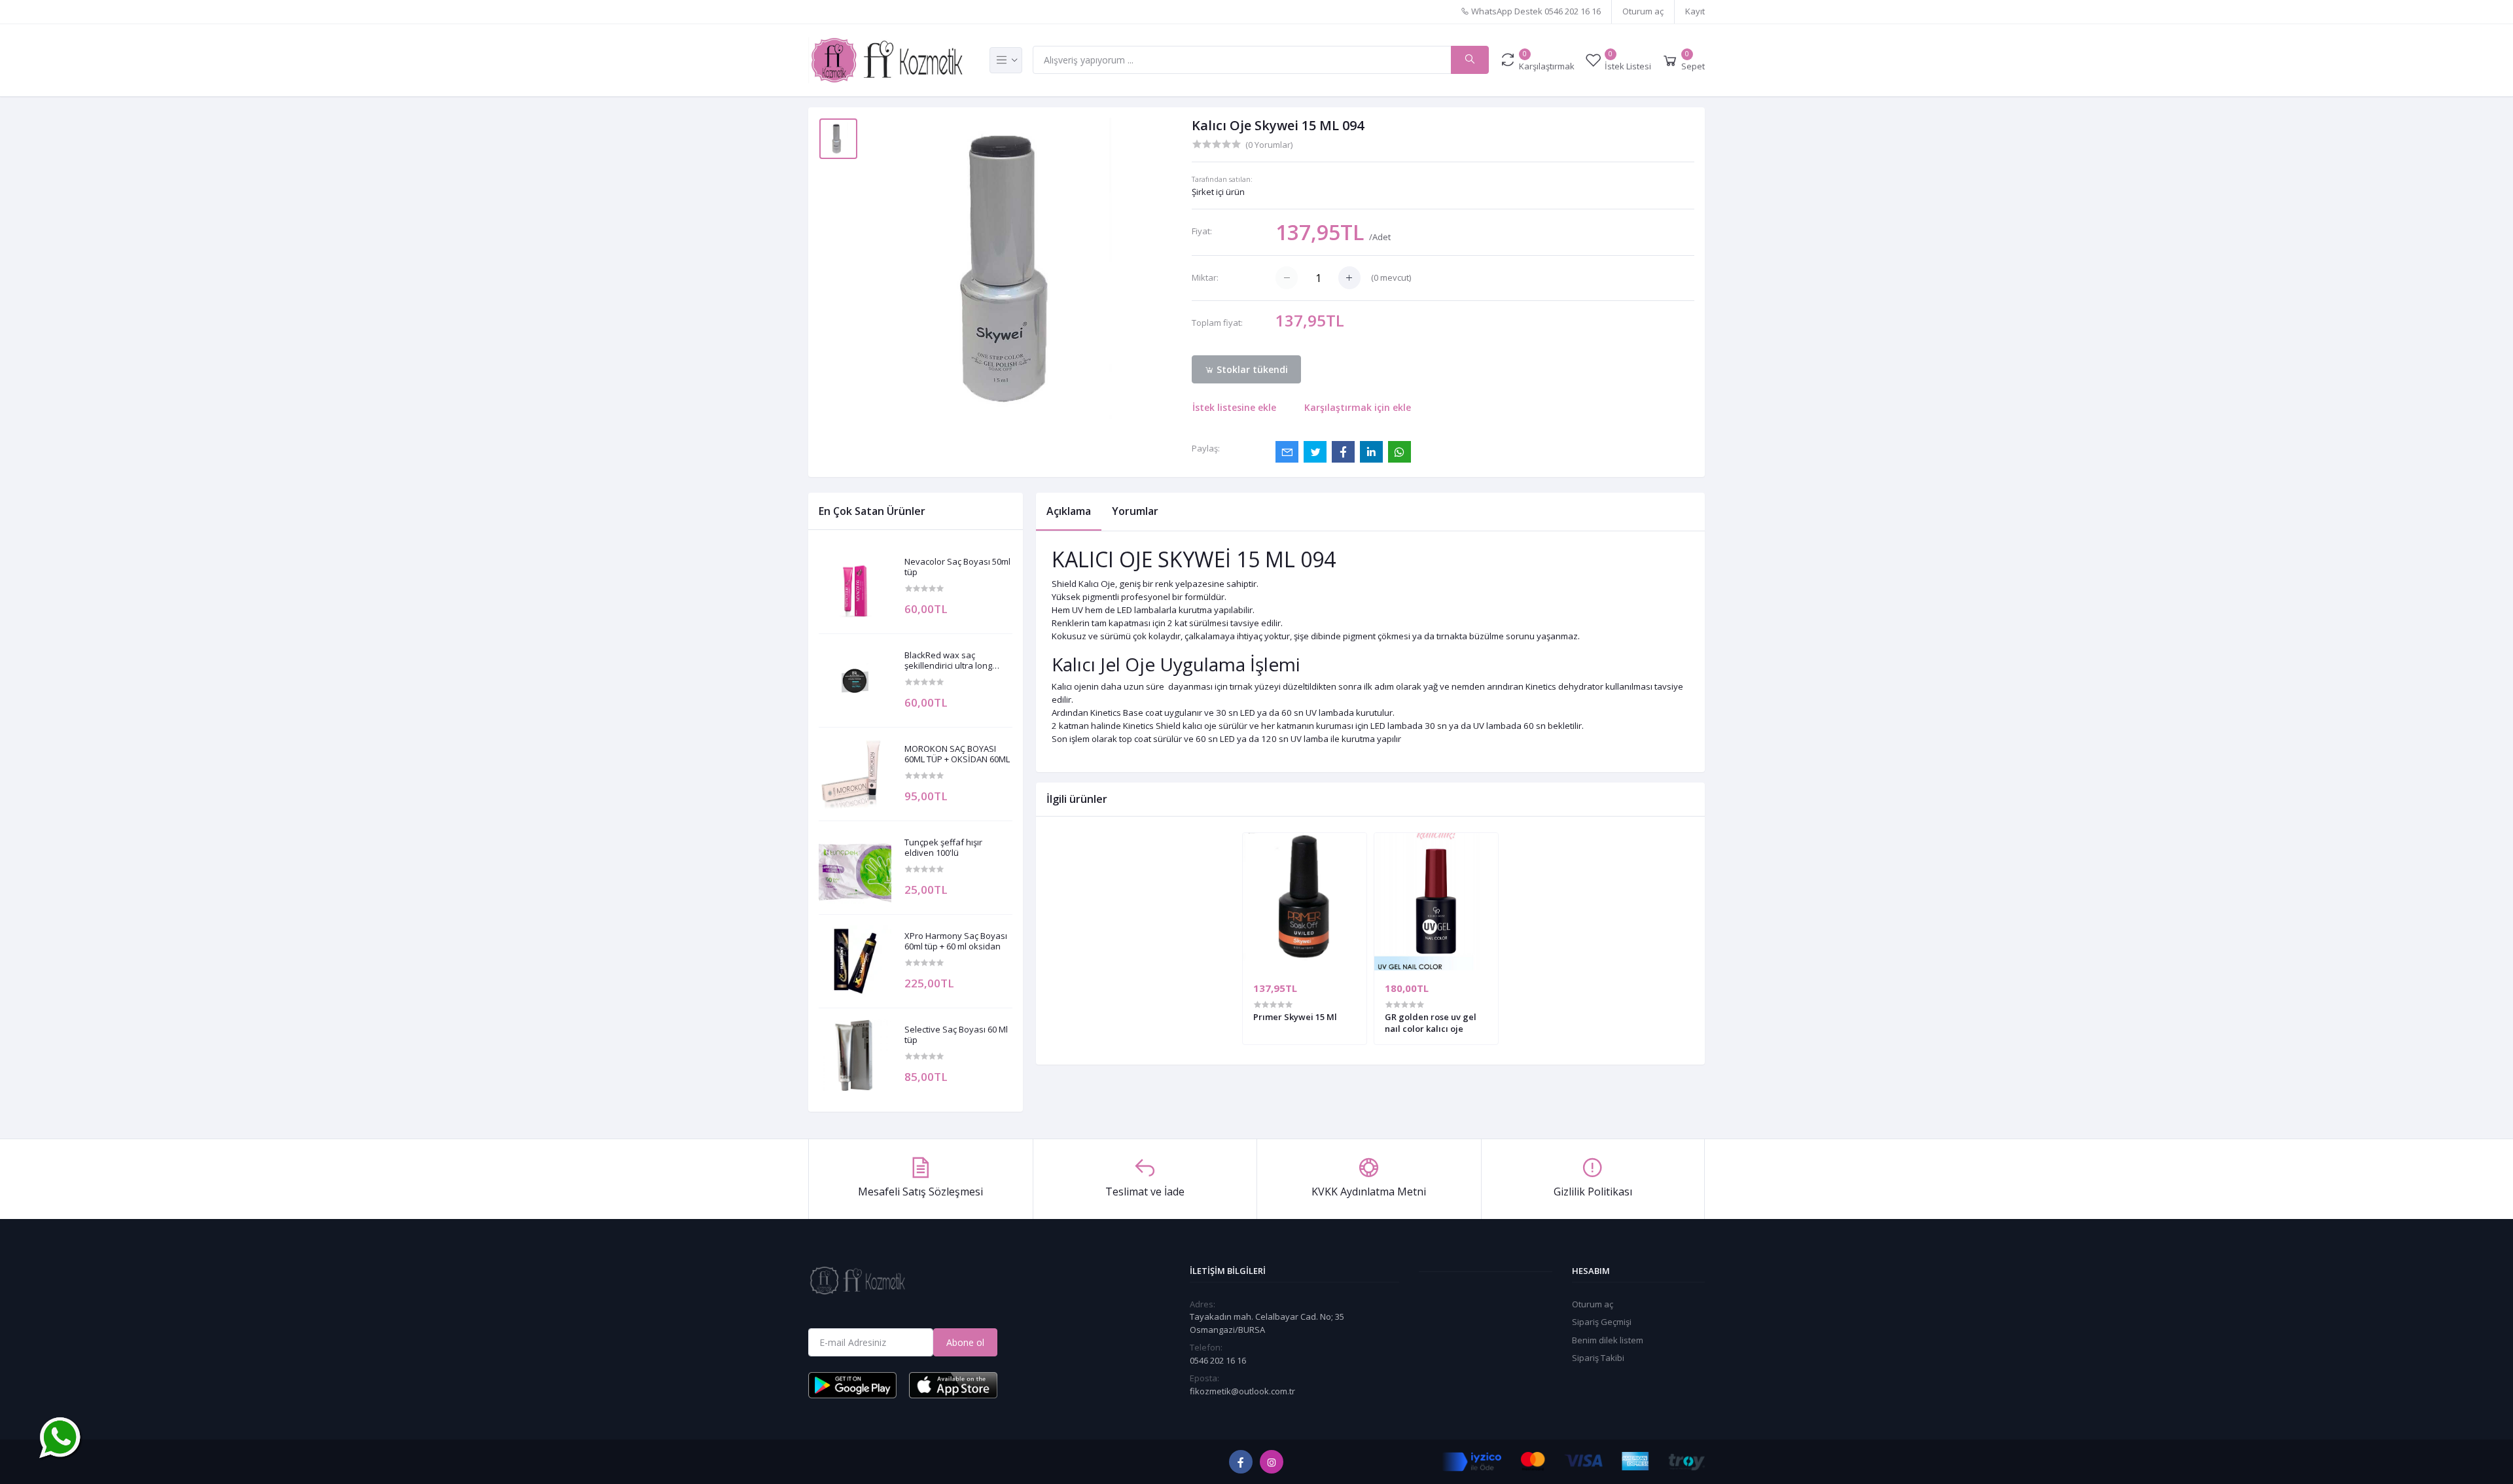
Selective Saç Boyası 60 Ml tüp (956, 1035)
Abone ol (965, 1342)
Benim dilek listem (1608, 1340)
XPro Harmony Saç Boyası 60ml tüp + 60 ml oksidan (956, 941)
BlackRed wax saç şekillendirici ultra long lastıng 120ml (948, 661)
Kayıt (1695, 11)
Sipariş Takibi (1598, 1358)
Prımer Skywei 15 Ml (1295, 1017)
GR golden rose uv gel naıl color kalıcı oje (1431, 1023)
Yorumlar (1135, 511)
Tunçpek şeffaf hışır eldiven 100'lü (943, 848)
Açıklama (1069, 511)
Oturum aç (1643, 11)
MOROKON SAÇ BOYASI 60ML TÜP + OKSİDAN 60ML (957, 754)
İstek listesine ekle (1234, 407)
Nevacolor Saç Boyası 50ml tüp (957, 567)
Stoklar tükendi (1251, 369)
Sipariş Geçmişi (1602, 1322)
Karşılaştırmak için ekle (1358, 407)
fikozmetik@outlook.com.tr (1242, 1391)
